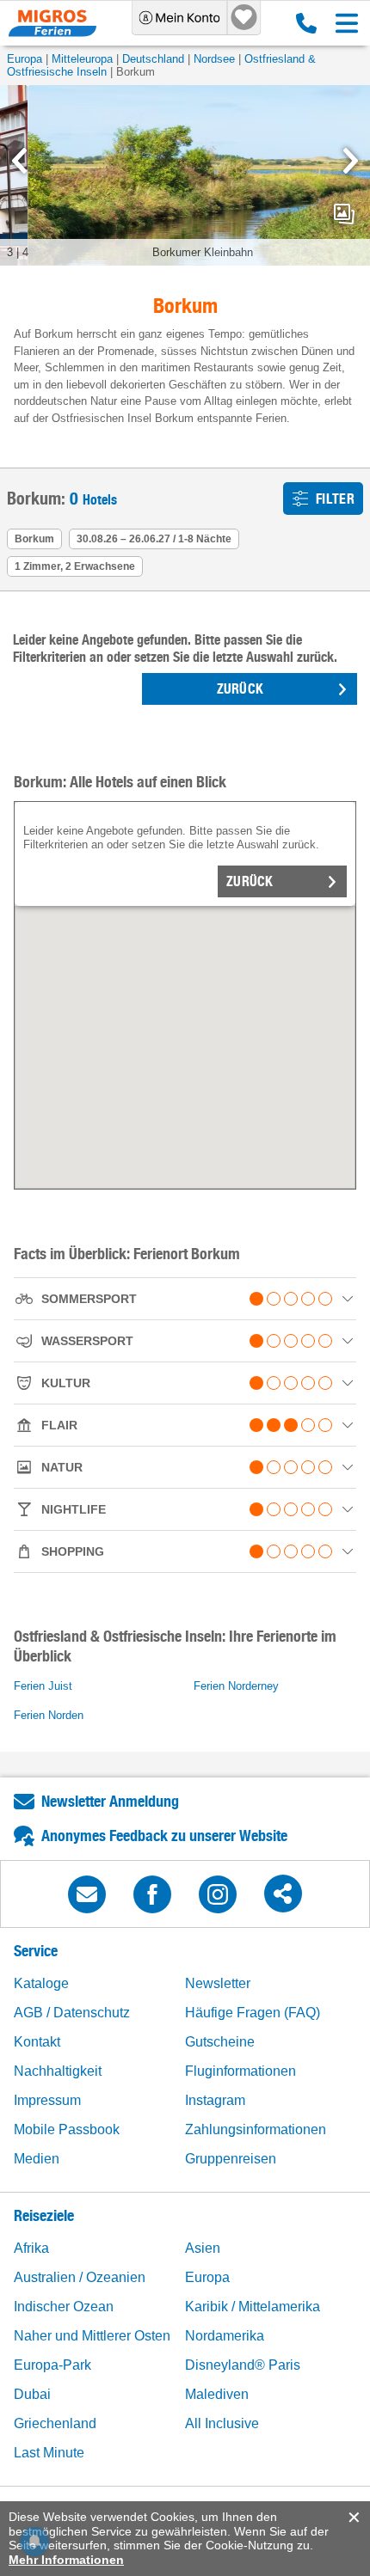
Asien (203, 2248)
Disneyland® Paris (243, 2365)
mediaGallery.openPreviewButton (344, 214)
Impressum (47, 2100)
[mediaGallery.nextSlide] (351, 161)
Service (36, 1951)
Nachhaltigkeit (58, 2071)
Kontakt (37, 2042)
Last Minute (49, 2453)
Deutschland (153, 59)
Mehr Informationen (66, 2560)
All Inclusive (222, 2423)
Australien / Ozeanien (80, 2277)
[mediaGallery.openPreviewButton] (185, 175)
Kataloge (41, 1983)
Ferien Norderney (236, 1686)
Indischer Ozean (64, 2307)
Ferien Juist (43, 1686)
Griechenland (55, 2423)
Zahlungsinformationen (256, 2129)
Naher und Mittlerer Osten (92, 2336)
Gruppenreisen (231, 2159)
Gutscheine (220, 2042)
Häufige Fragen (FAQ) (253, 2013)
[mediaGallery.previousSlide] (19, 161)
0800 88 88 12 (302, 23)
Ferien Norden (49, 1715)
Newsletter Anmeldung (110, 1801)
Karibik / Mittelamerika (253, 2307)
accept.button (352, 2518)
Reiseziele (44, 2215)
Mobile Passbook (67, 2129)
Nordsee (214, 59)
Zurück (250, 881)
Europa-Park (52, 2365)
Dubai (32, 2394)
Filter (335, 499)
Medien (37, 2159)
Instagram (215, 2100)
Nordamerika (225, 2336)
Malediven (217, 2394)
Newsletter (218, 1983)
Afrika (31, 2248)
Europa (25, 59)
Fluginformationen (240, 2071)
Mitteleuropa (82, 59)
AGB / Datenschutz (72, 2013)
